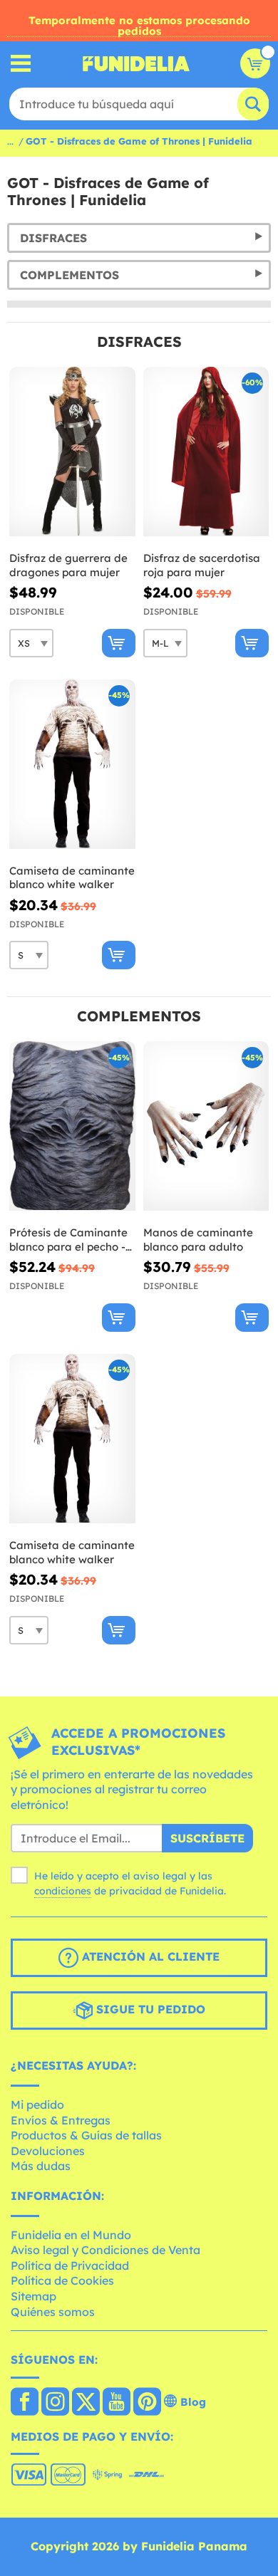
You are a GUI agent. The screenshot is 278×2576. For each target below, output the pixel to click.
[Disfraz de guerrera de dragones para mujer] (72, 452)
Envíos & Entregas (61, 2120)
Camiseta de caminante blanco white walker (72, 878)
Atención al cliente (149, 1957)
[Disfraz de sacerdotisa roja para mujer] (206, 452)
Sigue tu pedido (149, 2010)
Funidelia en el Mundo (71, 2235)
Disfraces (53, 238)
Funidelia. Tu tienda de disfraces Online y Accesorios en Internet (136, 63)
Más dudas (41, 2166)
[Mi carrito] (255, 63)
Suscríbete (207, 1838)
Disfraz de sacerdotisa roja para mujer (202, 565)
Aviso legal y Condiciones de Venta (105, 2250)
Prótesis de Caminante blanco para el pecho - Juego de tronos (68, 1240)
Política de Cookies (62, 2280)
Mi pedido (37, 2105)
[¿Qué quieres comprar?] (21, 64)
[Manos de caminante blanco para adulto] (206, 1126)
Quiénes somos (53, 2312)
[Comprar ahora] (119, 643)
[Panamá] (25, 2403)
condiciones (63, 1891)
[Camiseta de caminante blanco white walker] (72, 765)
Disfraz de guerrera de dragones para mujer (68, 565)
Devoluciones (48, 2151)
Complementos (69, 275)
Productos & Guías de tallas (86, 2135)
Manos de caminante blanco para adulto (198, 1240)
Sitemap (34, 2296)
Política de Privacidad (70, 2265)
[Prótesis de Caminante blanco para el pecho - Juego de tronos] (72, 1126)
